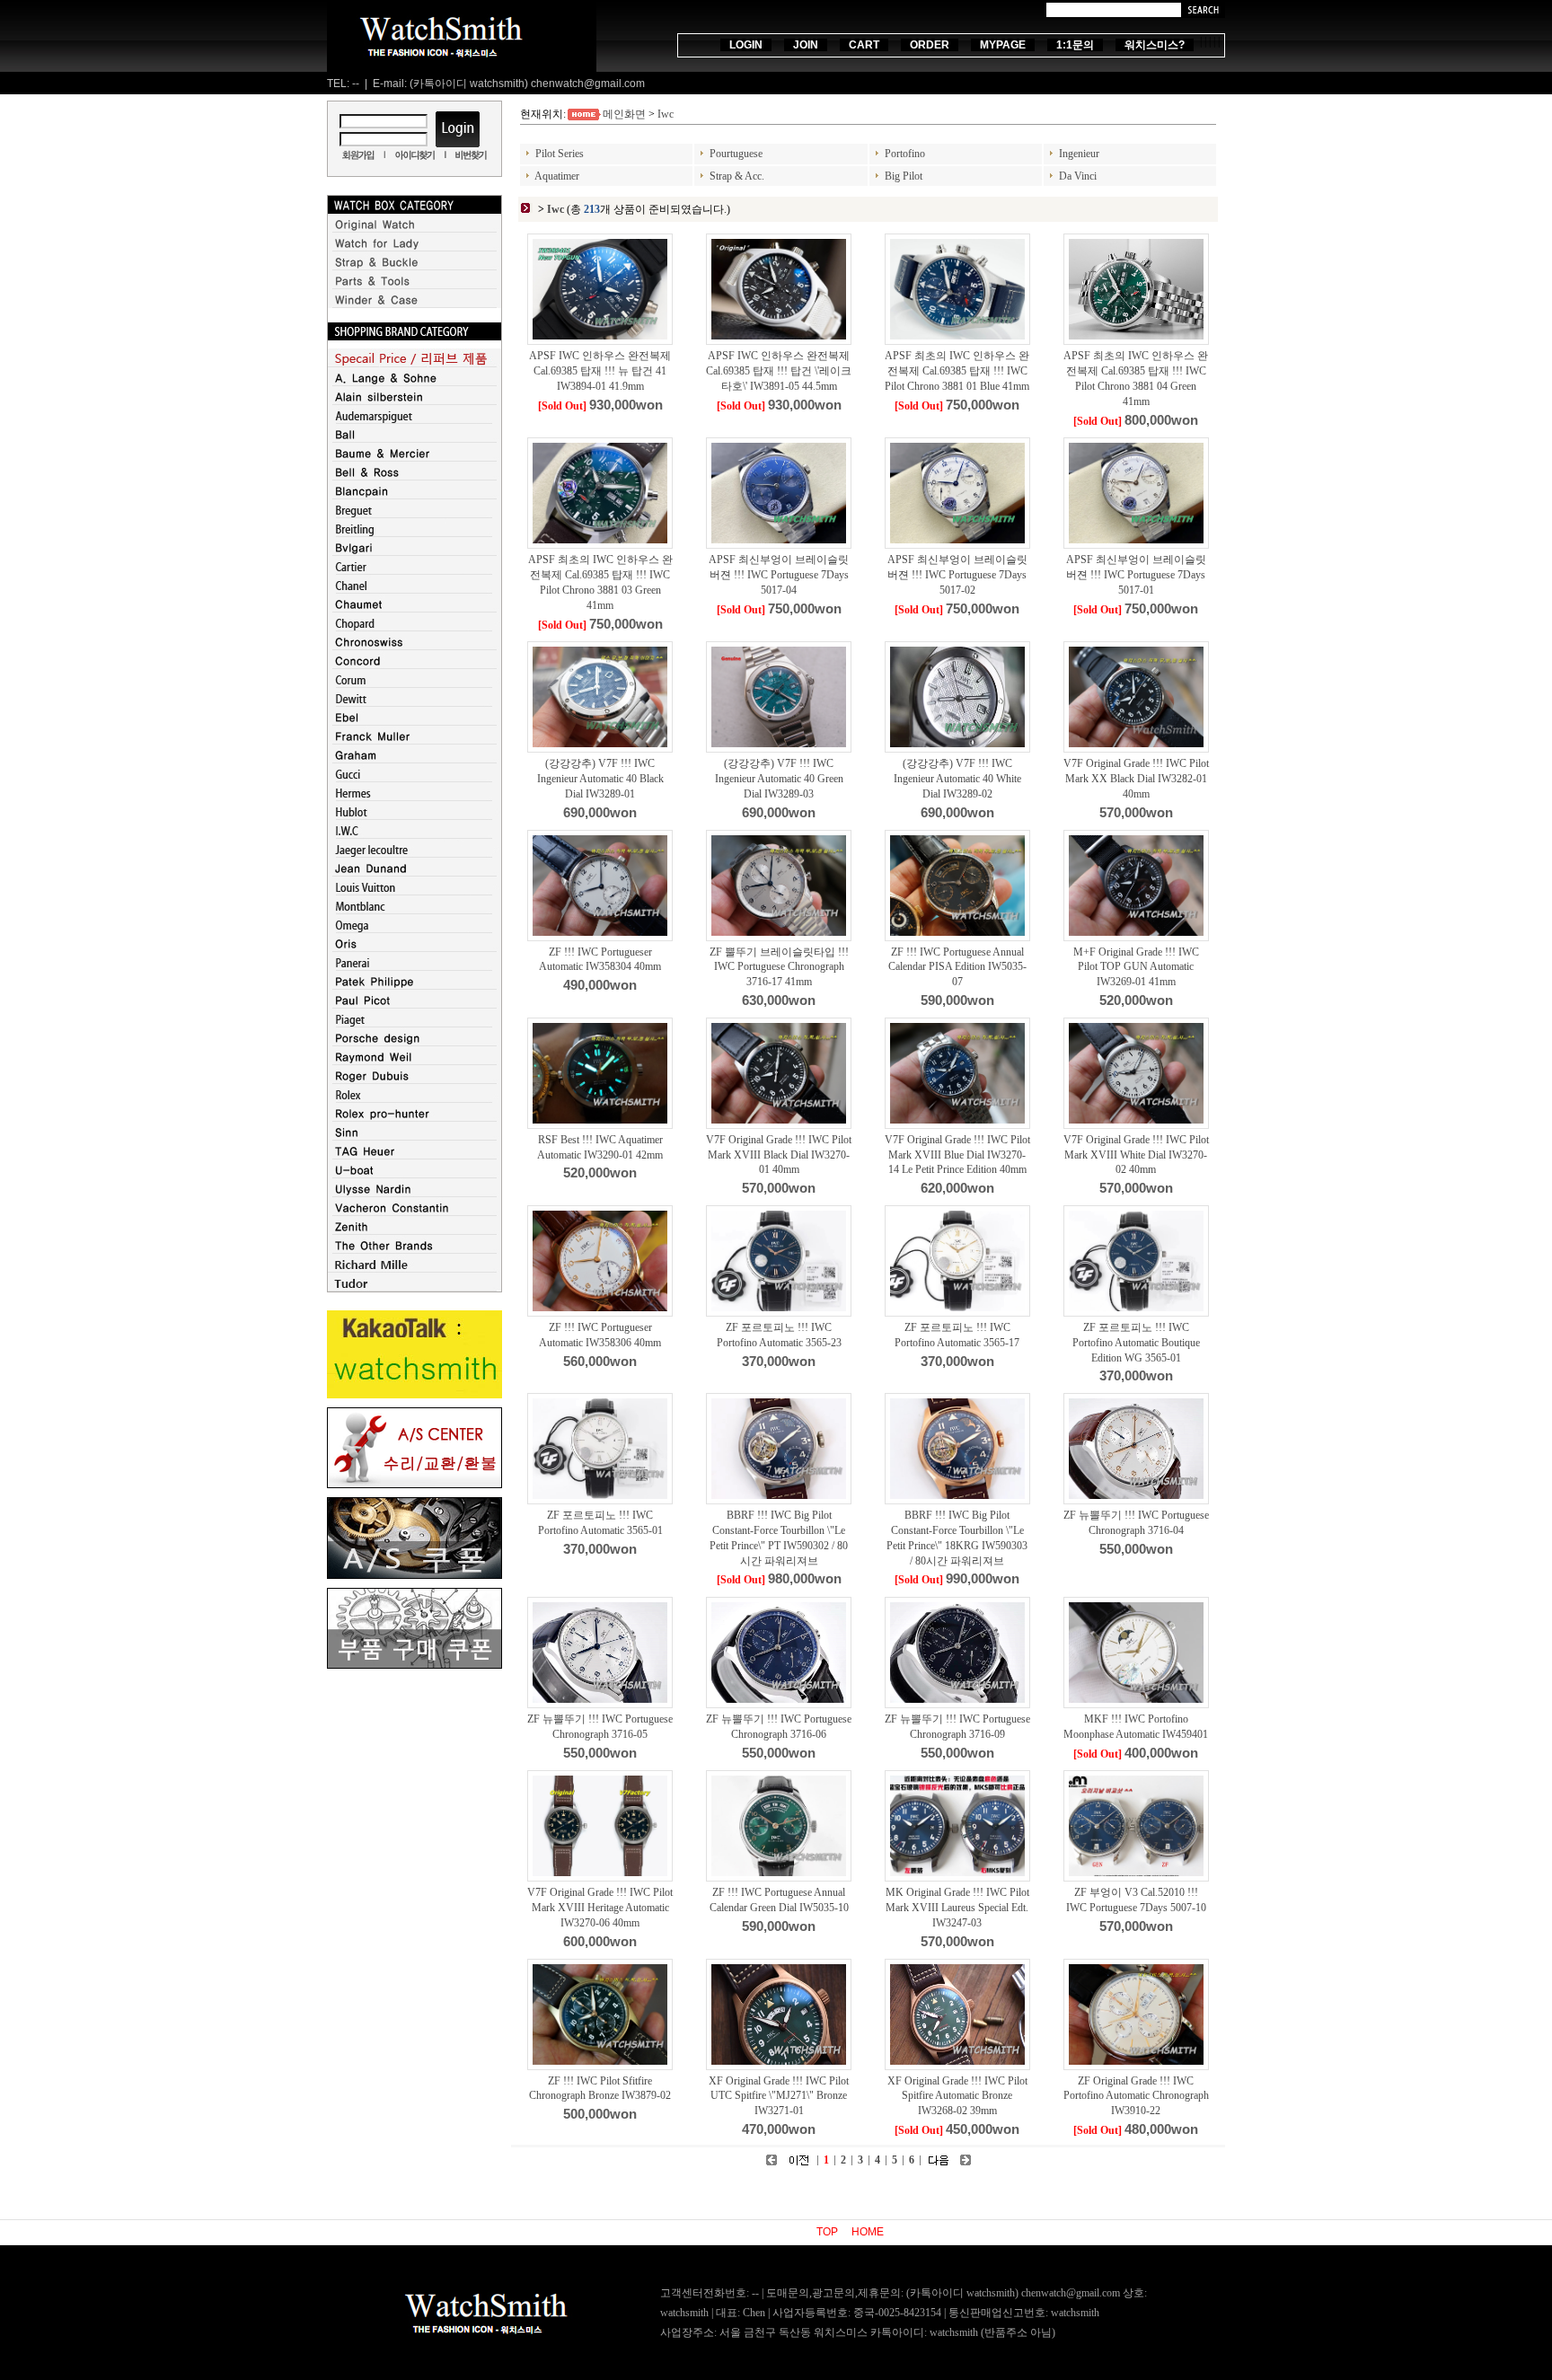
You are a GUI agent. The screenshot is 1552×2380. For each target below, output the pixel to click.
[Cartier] (414, 571)
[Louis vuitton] (414, 892)
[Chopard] (414, 628)
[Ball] (414, 439)
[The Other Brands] (414, 1250)
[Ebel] (414, 722)
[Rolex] (414, 1099)
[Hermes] (414, 798)
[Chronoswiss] (414, 647)
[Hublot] (414, 816)
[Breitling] (414, 533)
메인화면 (624, 114)
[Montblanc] (414, 911)
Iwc (666, 114)
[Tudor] (414, 1288)
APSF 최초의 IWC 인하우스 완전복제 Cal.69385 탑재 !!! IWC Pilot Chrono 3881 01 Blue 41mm (957, 371)
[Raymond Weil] (414, 1062)
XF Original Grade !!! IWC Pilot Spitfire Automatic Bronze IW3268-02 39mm (957, 2096)
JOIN (806, 45)
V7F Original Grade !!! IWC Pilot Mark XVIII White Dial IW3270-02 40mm (1136, 1155)
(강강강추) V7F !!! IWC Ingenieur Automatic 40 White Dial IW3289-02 (957, 779)
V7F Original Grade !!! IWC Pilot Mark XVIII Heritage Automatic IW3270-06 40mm (600, 1908)
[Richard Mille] (414, 1269)
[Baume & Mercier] (414, 458)
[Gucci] (414, 779)
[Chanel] (414, 590)
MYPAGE (1003, 45)
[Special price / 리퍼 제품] (414, 364)
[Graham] (414, 760)
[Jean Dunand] (414, 873)
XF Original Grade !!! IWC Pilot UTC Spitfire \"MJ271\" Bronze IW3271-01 (779, 2096)
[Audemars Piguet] (414, 420)
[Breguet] (414, 515)
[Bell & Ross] (414, 477)
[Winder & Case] (414, 304)
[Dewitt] (414, 703)
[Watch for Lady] (414, 248)
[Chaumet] (414, 609)
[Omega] (414, 930)
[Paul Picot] (414, 1005)
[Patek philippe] (414, 986)
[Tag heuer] (414, 1156)
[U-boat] (414, 1175)
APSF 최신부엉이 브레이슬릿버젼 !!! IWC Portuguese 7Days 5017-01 (1136, 575)
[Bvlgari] (414, 552)
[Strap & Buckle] (414, 267)
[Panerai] (414, 967)
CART (864, 45)
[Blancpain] (414, 496)
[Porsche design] (414, 1043)
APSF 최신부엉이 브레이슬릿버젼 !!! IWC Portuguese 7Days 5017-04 (779, 575)
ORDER (930, 45)
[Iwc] (414, 835)
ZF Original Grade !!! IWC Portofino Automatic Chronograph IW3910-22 (1136, 2096)
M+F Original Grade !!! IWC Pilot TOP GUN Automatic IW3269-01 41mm (1136, 967)
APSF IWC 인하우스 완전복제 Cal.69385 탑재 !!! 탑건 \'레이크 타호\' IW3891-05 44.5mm (779, 371)
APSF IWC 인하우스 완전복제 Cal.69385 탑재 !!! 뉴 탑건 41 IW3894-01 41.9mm (600, 371)
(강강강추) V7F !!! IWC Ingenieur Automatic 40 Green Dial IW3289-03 (779, 779)
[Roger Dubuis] (414, 1080)
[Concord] (414, 666)
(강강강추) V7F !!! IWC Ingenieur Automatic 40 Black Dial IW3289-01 (600, 779)
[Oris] (414, 948)
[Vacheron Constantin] (414, 1212)
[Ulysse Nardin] (414, 1194)
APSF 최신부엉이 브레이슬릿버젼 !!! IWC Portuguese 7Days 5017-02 (957, 575)
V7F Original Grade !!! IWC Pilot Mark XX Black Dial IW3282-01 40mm (1136, 779)
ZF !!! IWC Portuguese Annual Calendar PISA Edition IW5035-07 (957, 967)
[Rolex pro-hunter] (414, 1118)
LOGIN (746, 45)
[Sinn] (414, 1137)
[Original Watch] (414, 229)
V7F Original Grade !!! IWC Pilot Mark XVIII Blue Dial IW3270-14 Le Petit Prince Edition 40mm (957, 1155)
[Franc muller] (414, 741)
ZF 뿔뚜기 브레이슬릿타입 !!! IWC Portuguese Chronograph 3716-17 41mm (779, 967)
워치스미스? (1155, 45)
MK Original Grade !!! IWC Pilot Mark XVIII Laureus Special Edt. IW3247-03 (957, 1908)
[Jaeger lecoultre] (414, 854)
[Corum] (414, 684)
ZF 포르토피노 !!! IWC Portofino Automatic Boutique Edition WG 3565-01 (1136, 1343)
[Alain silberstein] (414, 401)
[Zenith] (414, 1231)
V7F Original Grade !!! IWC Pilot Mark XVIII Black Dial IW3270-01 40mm (779, 1155)
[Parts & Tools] (414, 286)
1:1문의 (1075, 45)
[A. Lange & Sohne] (414, 383)
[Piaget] (414, 1024)
